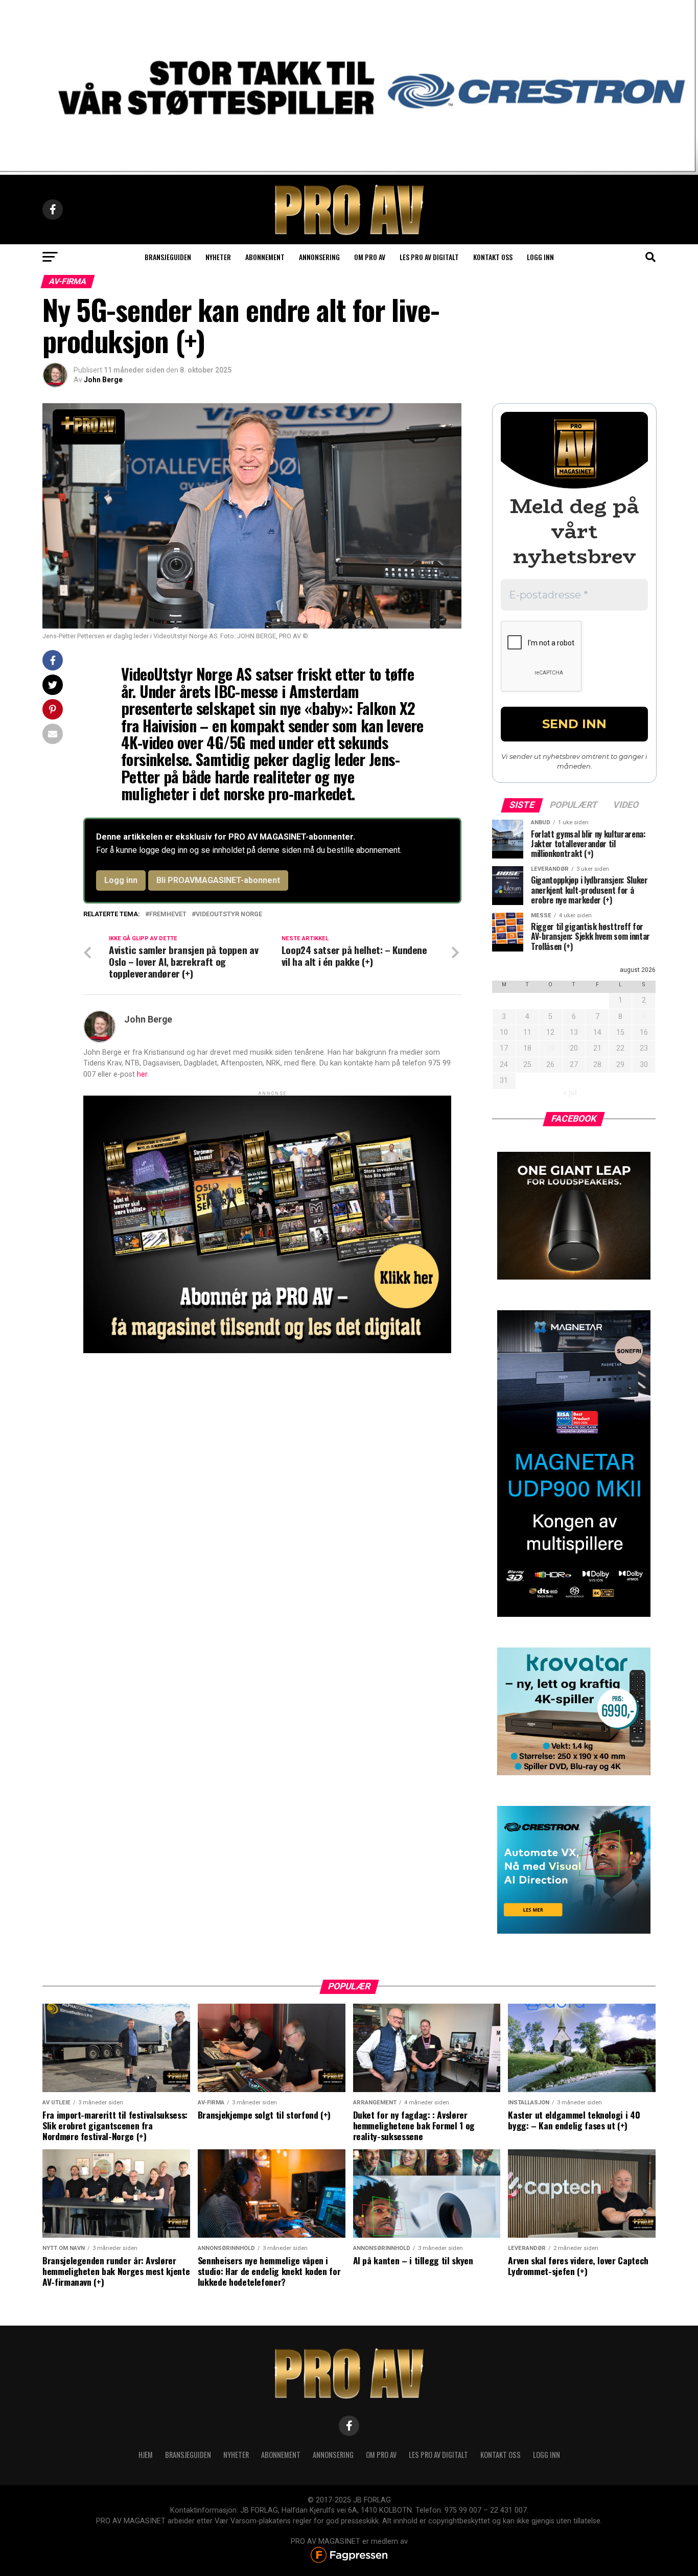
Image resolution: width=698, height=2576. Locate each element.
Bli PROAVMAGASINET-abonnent (218, 880)
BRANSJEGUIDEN (188, 2455)
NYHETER (236, 2455)
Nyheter (218, 257)
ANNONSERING (319, 257)
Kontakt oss (493, 257)
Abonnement (265, 257)
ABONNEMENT (281, 2455)
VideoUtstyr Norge (229, 914)
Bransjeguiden (168, 257)
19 (550, 1048)
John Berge (103, 380)
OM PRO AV (381, 2455)
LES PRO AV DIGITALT (429, 257)
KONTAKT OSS (501, 2455)
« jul (570, 1093)
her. (143, 1074)
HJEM (146, 2455)
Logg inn (540, 257)
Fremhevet (168, 914)
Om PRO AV (370, 257)
